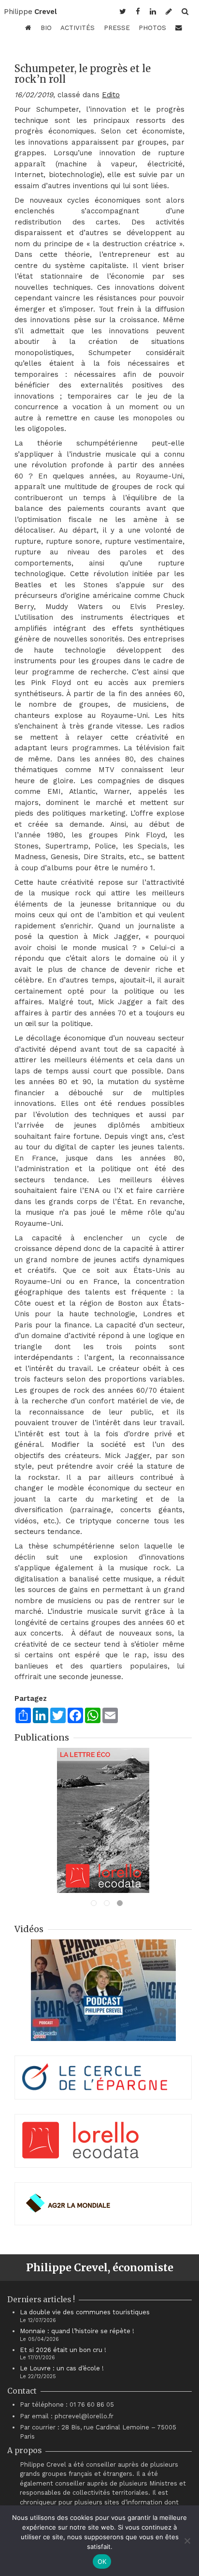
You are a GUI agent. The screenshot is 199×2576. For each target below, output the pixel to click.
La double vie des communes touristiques (85, 2312)
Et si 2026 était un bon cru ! (63, 2350)
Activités (78, 28)
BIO (46, 28)
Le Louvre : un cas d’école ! (62, 2368)
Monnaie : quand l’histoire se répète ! (77, 2331)
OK (102, 2561)
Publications (42, 1737)
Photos (152, 28)
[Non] (187, 2541)
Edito (111, 95)
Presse (117, 28)
